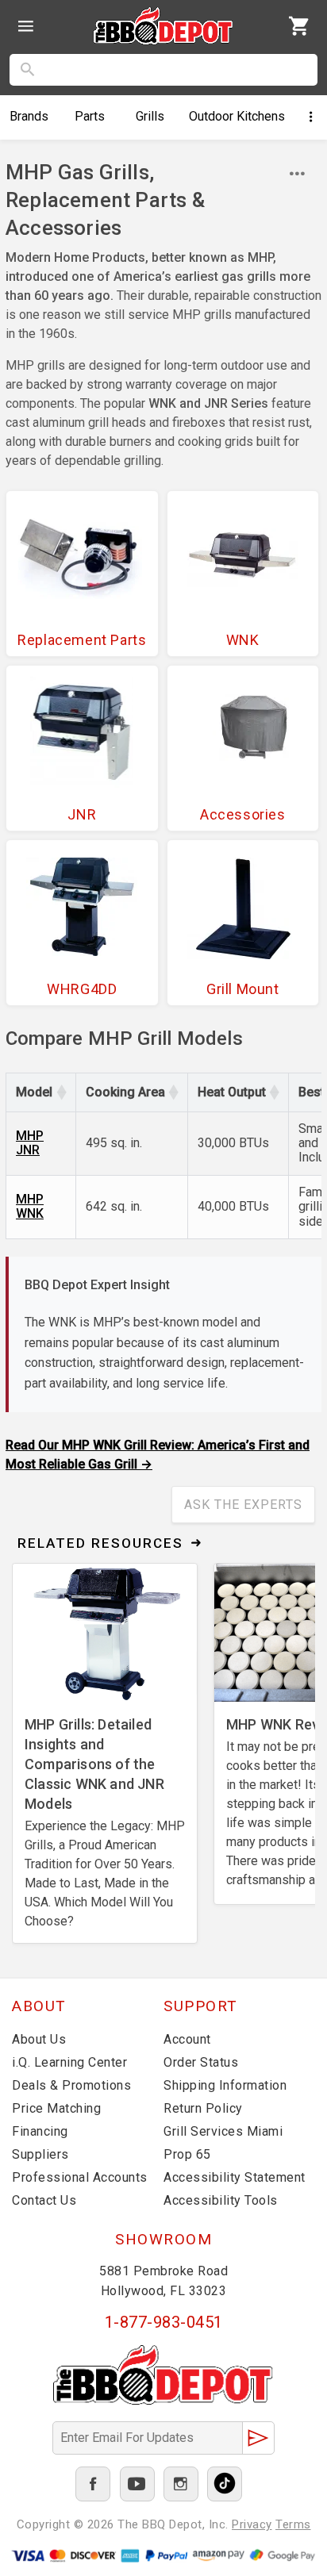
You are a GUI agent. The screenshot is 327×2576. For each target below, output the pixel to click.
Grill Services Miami (223, 2131)
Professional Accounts (80, 2177)
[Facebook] (93, 2484)
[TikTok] (225, 2484)
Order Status (201, 2062)
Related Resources (100, 1543)
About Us (39, 2039)
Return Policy (203, 2108)
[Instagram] (181, 2484)
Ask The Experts (243, 1505)
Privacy (252, 2524)
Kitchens (237, 116)
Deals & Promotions (71, 2085)
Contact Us (44, 2200)
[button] (61, 1092)
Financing (40, 2131)
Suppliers (40, 2154)
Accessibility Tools (221, 2200)
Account (187, 2039)
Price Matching (56, 2108)
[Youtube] (137, 2484)
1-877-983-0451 (164, 2322)
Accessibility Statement (235, 2177)
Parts (90, 116)
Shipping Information (225, 2085)
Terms (293, 2524)
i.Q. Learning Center (69, 2062)
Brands (29, 116)
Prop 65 (187, 2154)
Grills (150, 116)
